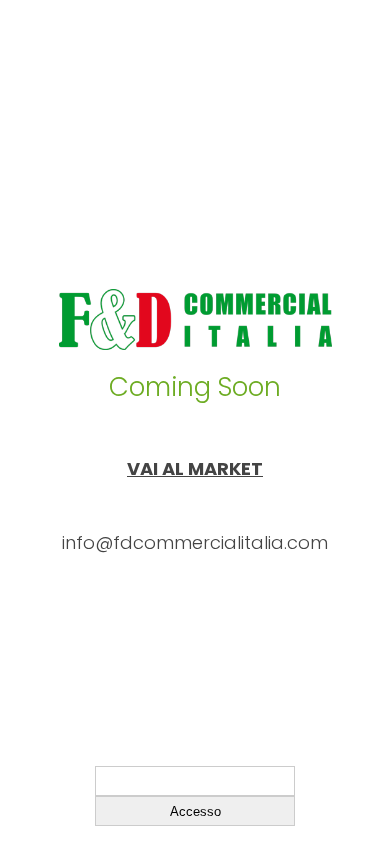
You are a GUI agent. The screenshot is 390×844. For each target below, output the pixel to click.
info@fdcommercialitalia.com (195, 542)
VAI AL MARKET (195, 468)
